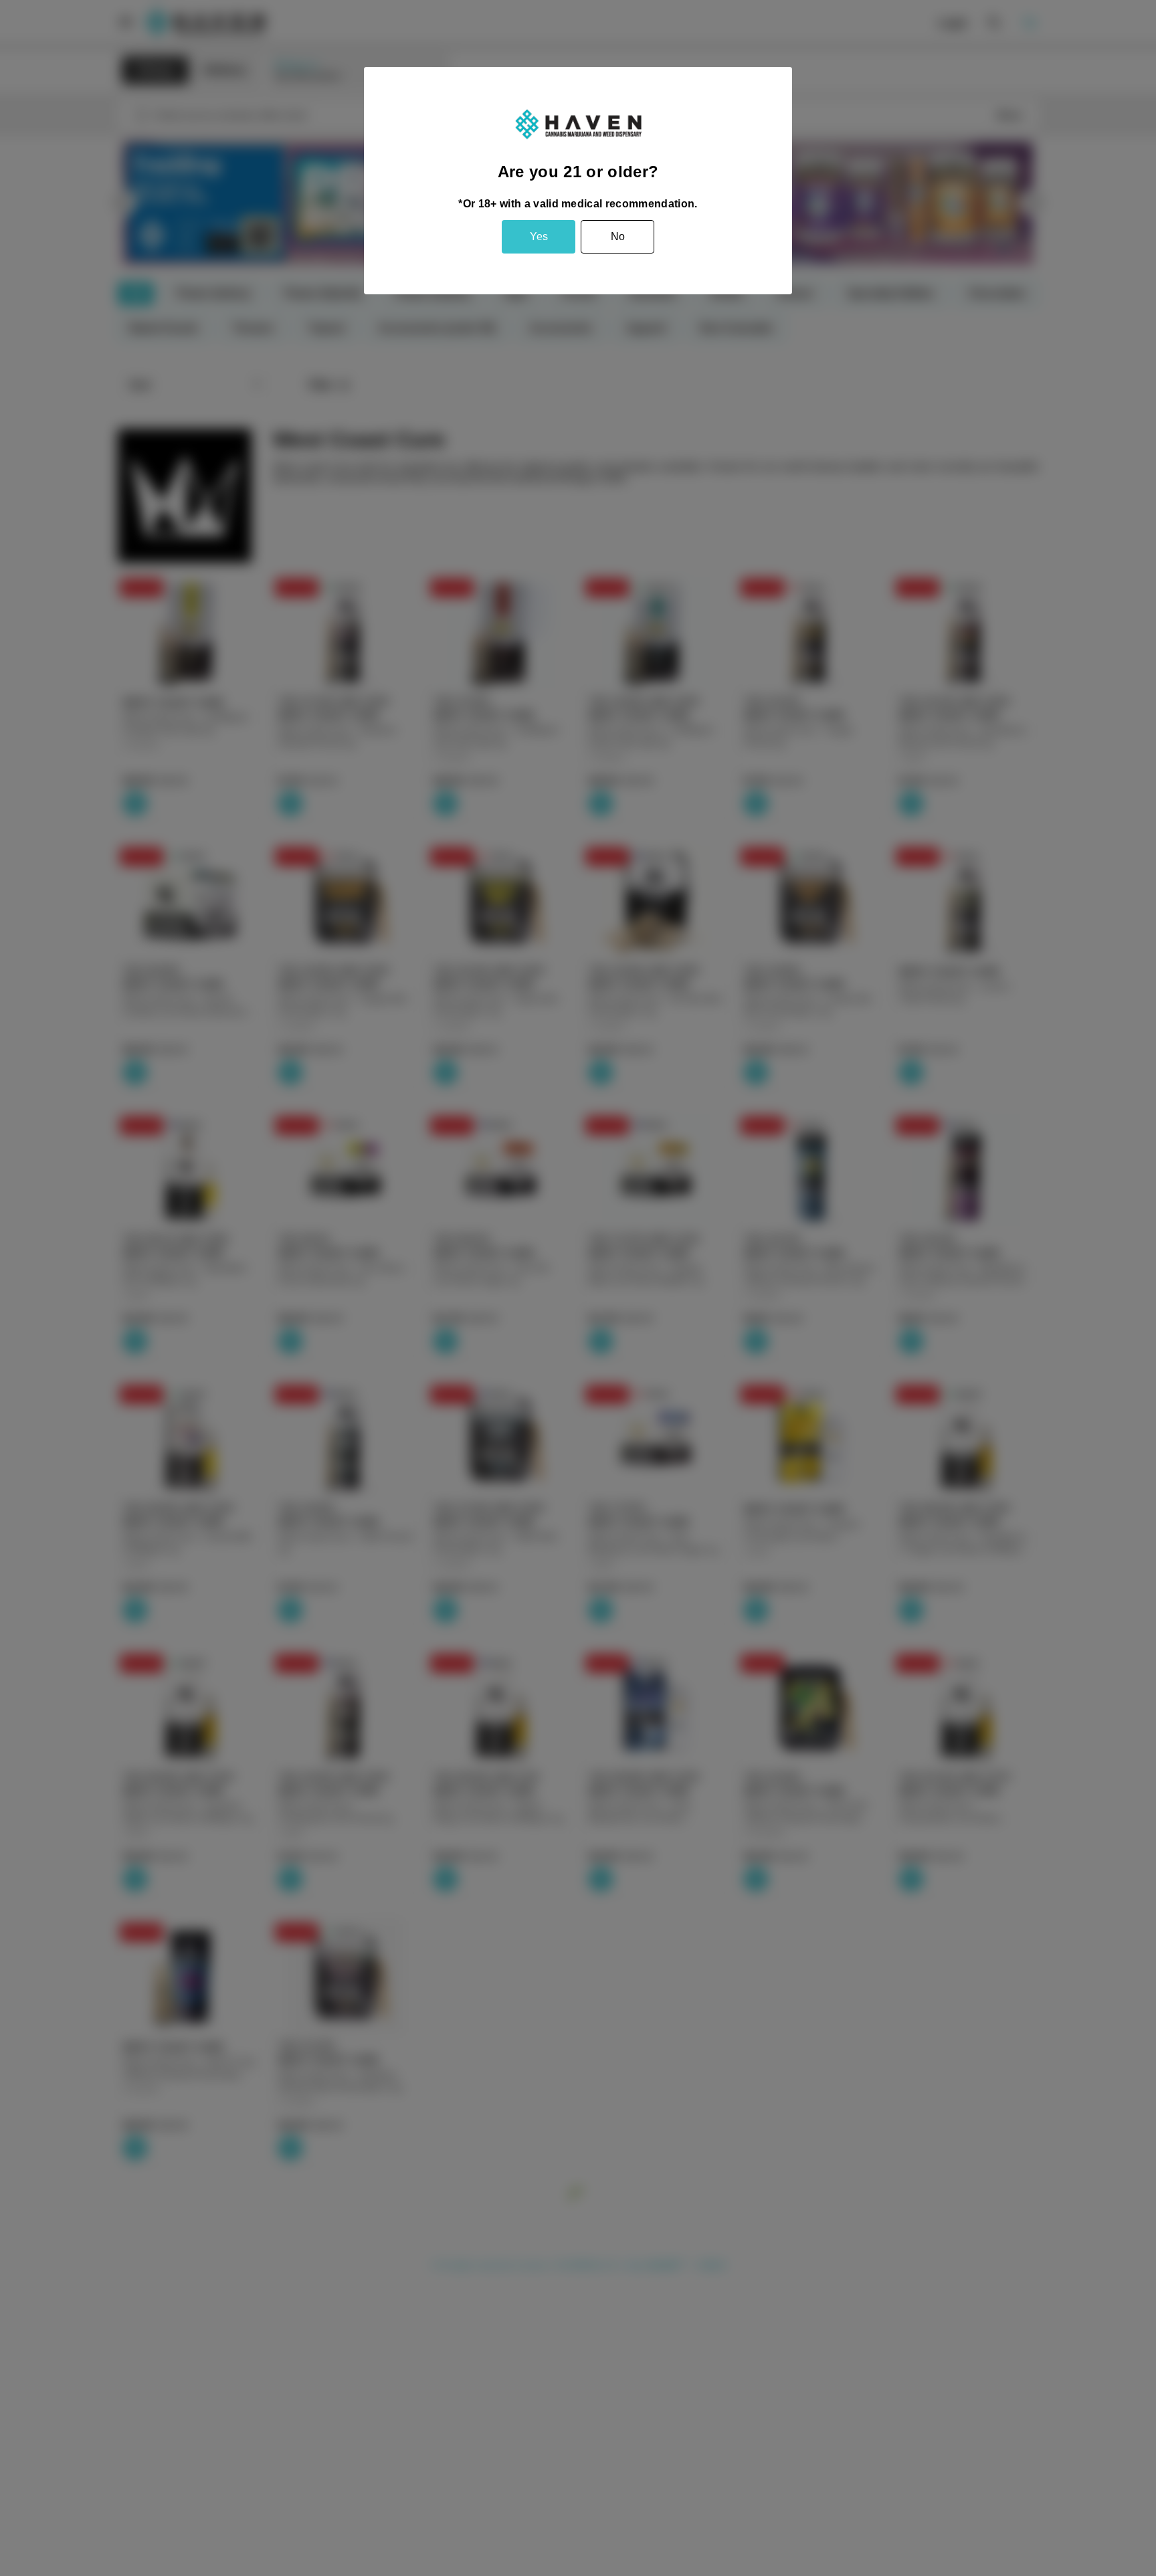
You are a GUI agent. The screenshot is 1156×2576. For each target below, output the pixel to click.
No (618, 236)
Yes (539, 236)
